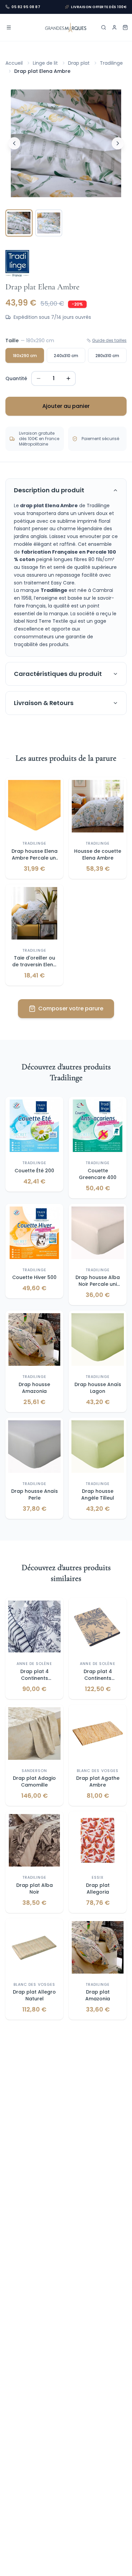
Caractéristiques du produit (58, 674)
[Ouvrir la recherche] (104, 27)
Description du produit (49, 490)
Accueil (14, 63)
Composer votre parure (71, 1008)
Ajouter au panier (66, 406)
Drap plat (79, 63)
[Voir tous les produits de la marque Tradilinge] (17, 263)
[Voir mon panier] (125, 27)
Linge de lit (45, 63)
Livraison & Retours (44, 703)
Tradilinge (111, 63)
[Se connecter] (114, 27)
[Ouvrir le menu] (9, 27)
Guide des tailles (109, 341)
